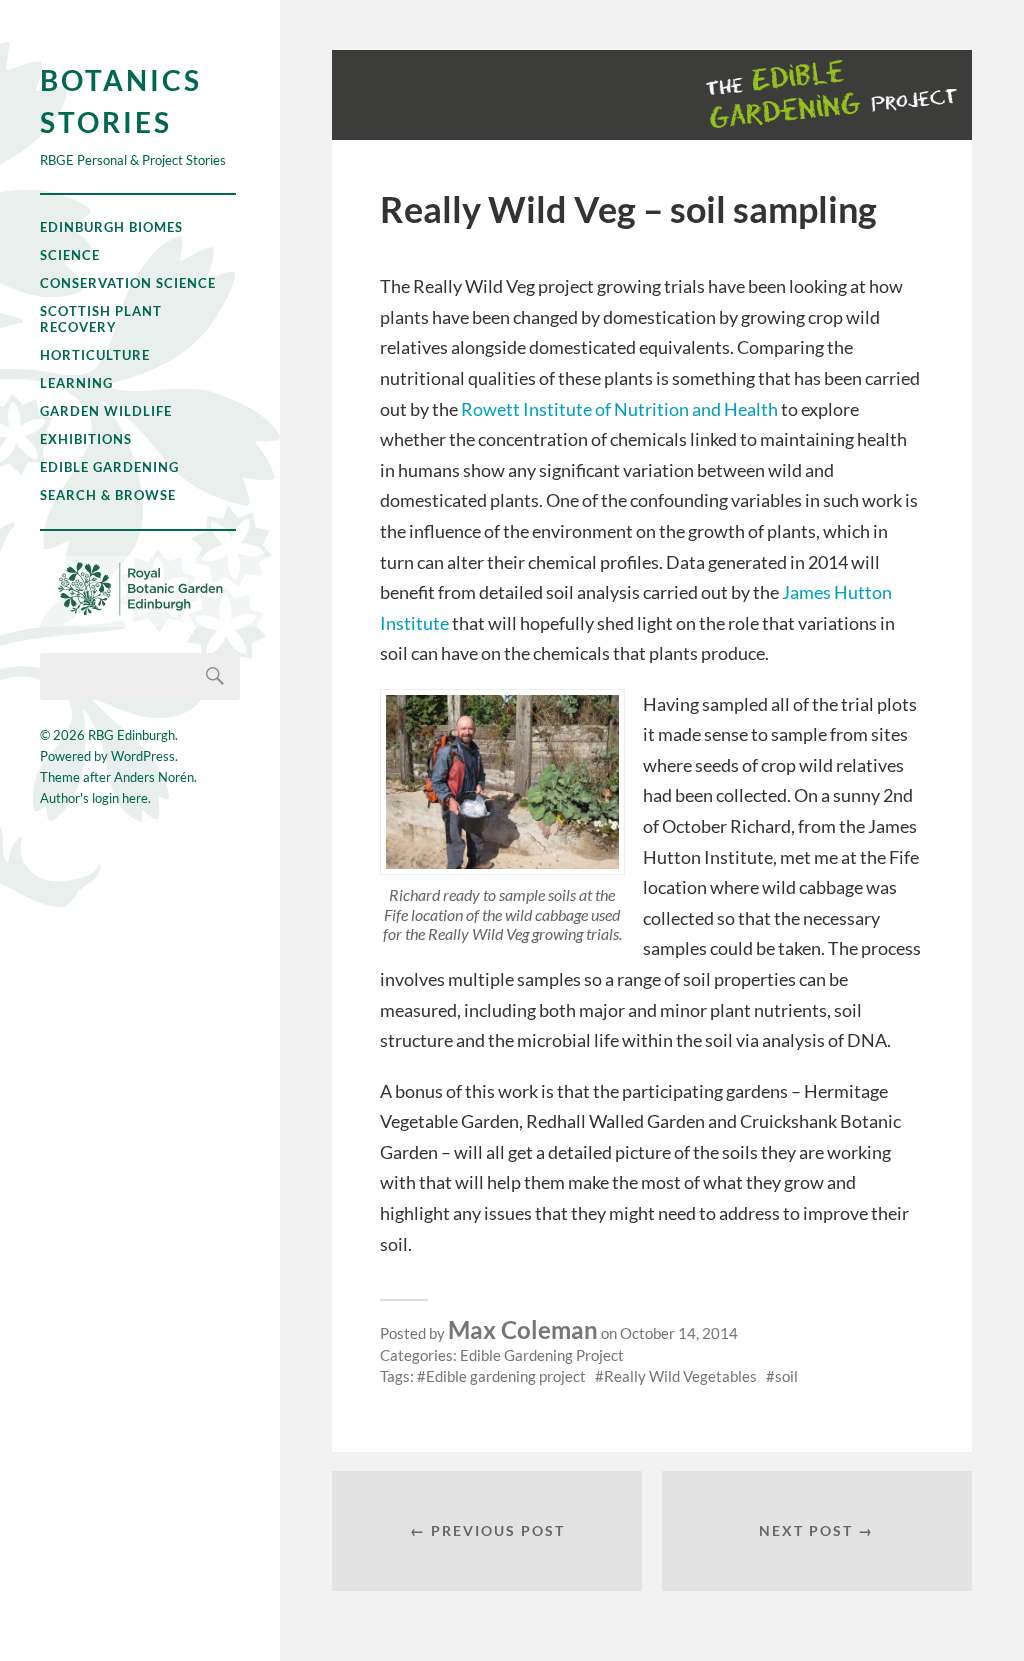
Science (70, 255)
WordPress (143, 756)
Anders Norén (154, 777)
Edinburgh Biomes (111, 227)
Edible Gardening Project (542, 1355)
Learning (76, 383)
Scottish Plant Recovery (101, 319)
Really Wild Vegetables (680, 1376)
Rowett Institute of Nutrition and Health (619, 409)
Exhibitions (86, 439)
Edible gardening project (506, 1376)
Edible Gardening (109, 467)
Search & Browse (108, 495)
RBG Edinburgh (131, 735)
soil (786, 1376)
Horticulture (95, 355)
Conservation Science (128, 283)
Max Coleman (523, 1329)
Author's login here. (95, 798)
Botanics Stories (121, 101)
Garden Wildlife (106, 411)
